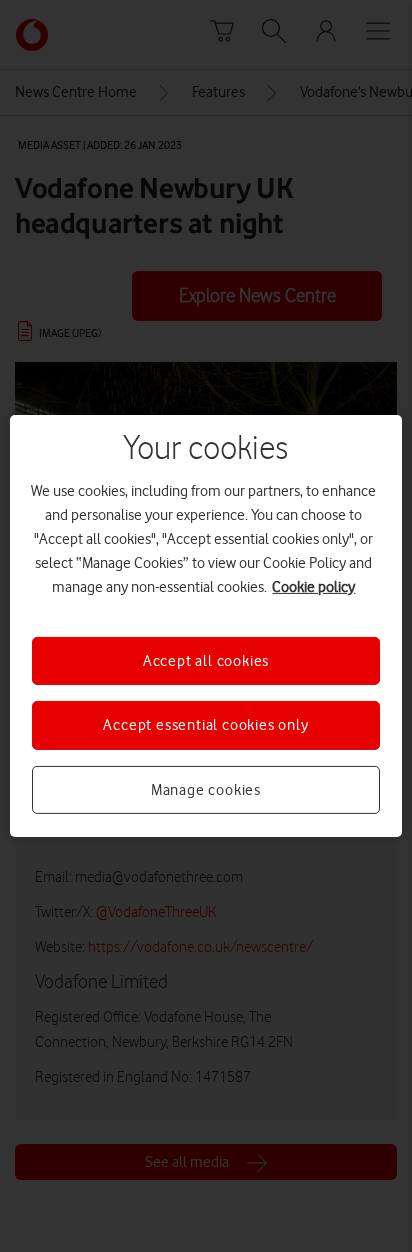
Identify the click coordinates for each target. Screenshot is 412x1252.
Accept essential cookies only (205, 725)
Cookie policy (313, 587)
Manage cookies (206, 790)
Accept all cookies (206, 661)
